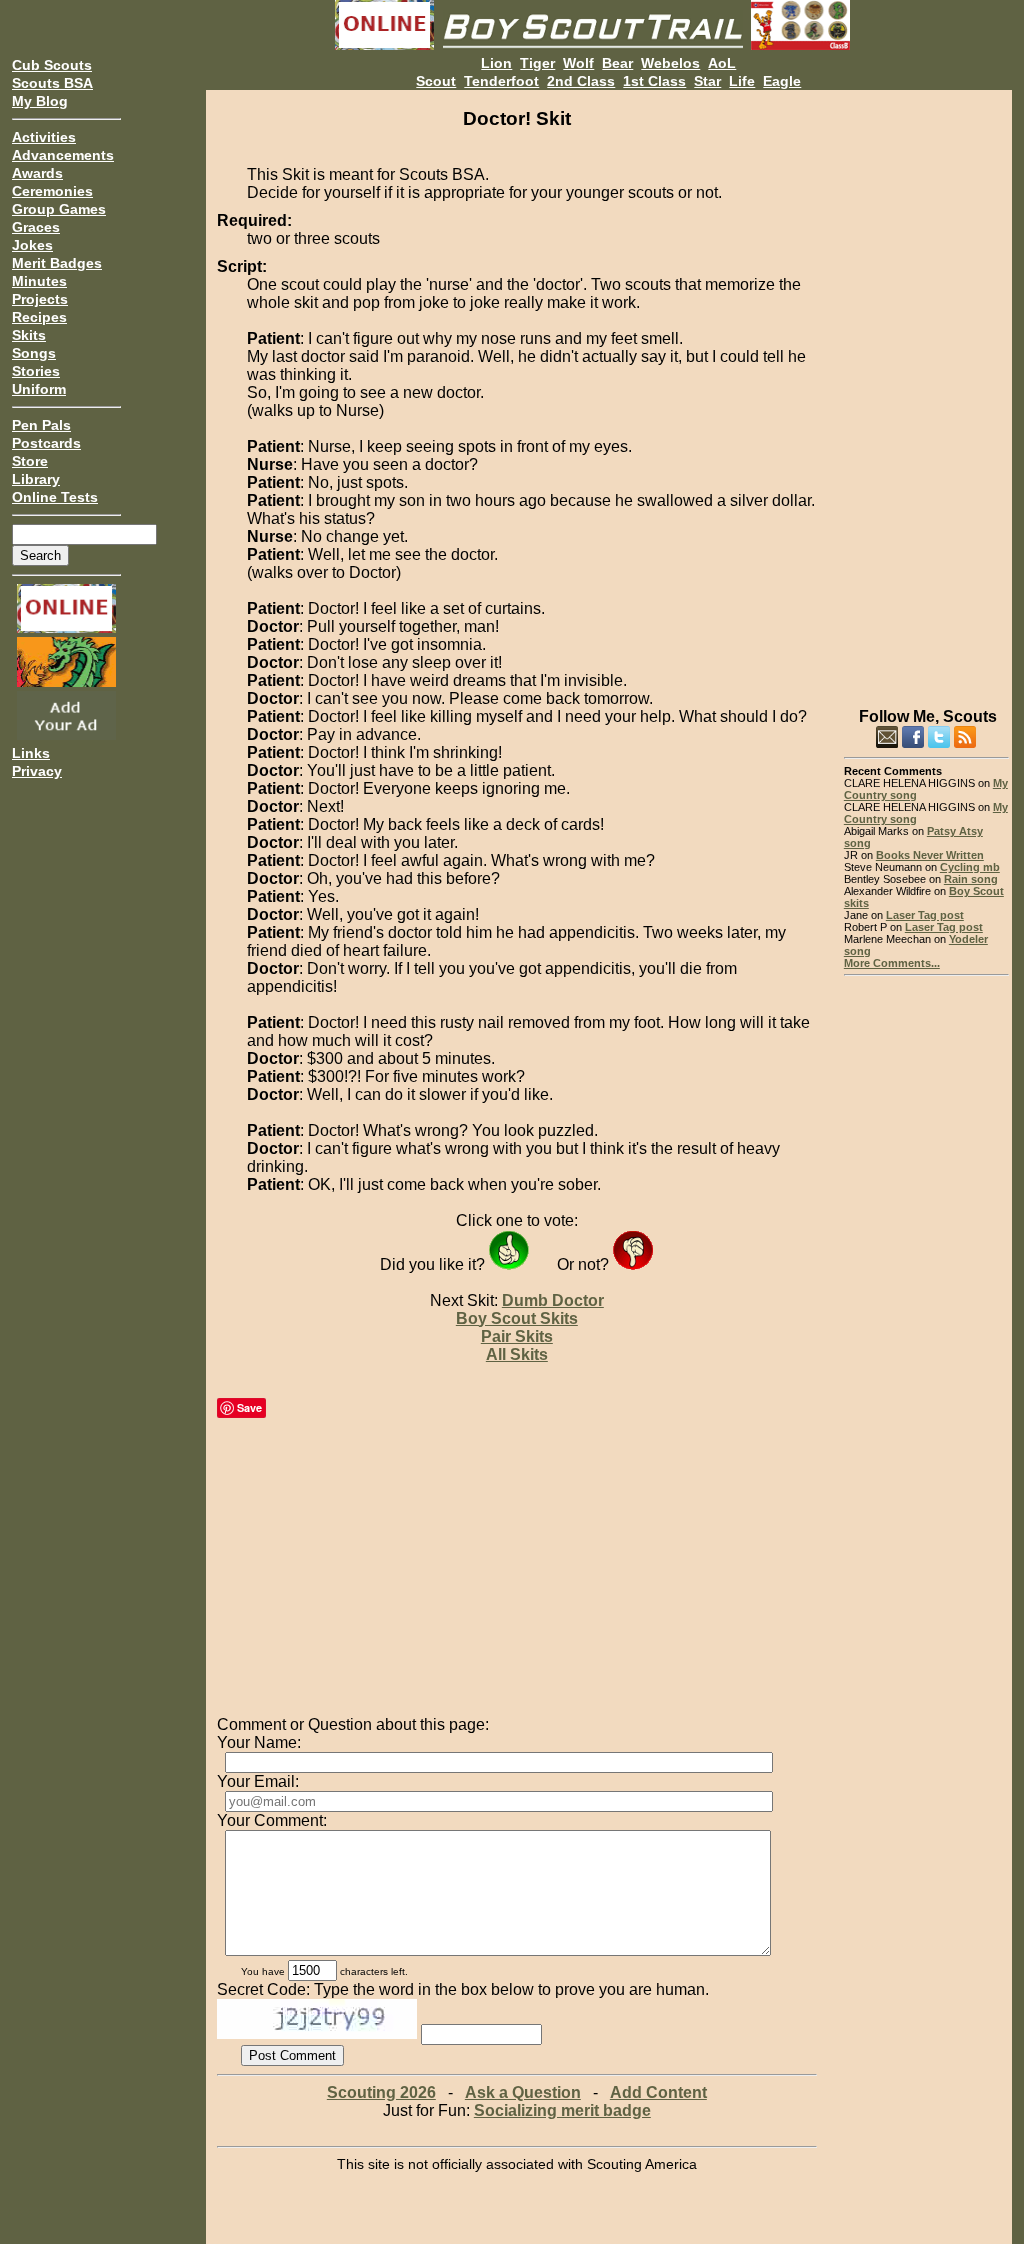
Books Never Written (930, 855)
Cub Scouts (52, 65)
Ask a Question (523, 2092)
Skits (29, 335)
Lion (496, 63)
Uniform (39, 389)
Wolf (578, 63)
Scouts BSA (52, 83)
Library (36, 479)
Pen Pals (41, 425)
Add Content (658, 2092)
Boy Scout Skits (517, 1318)
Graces (36, 227)
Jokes (32, 245)
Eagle (782, 81)
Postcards (46, 443)
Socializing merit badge (562, 2110)
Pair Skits (517, 1336)
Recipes (39, 317)
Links (31, 753)
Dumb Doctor (553, 1300)
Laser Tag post (925, 915)
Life (742, 81)
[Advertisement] (926, 390)
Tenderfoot (501, 81)
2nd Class (581, 81)
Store (30, 461)
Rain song (971, 879)
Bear (617, 63)
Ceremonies (52, 191)
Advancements (63, 155)
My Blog (40, 101)
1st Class (654, 81)
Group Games (59, 209)
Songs (34, 353)
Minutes (39, 281)
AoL (722, 63)
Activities (44, 137)
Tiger (537, 63)
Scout (436, 81)
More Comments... (892, 963)
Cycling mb (970, 867)
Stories (36, 371)
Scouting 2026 (381, 2092)
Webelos (670, 63)
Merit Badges (57, 263)
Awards (37, 173)
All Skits (517, 1354)
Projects (40, 299)
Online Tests (55, 497)
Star (707, 81)
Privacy (37, 771)
